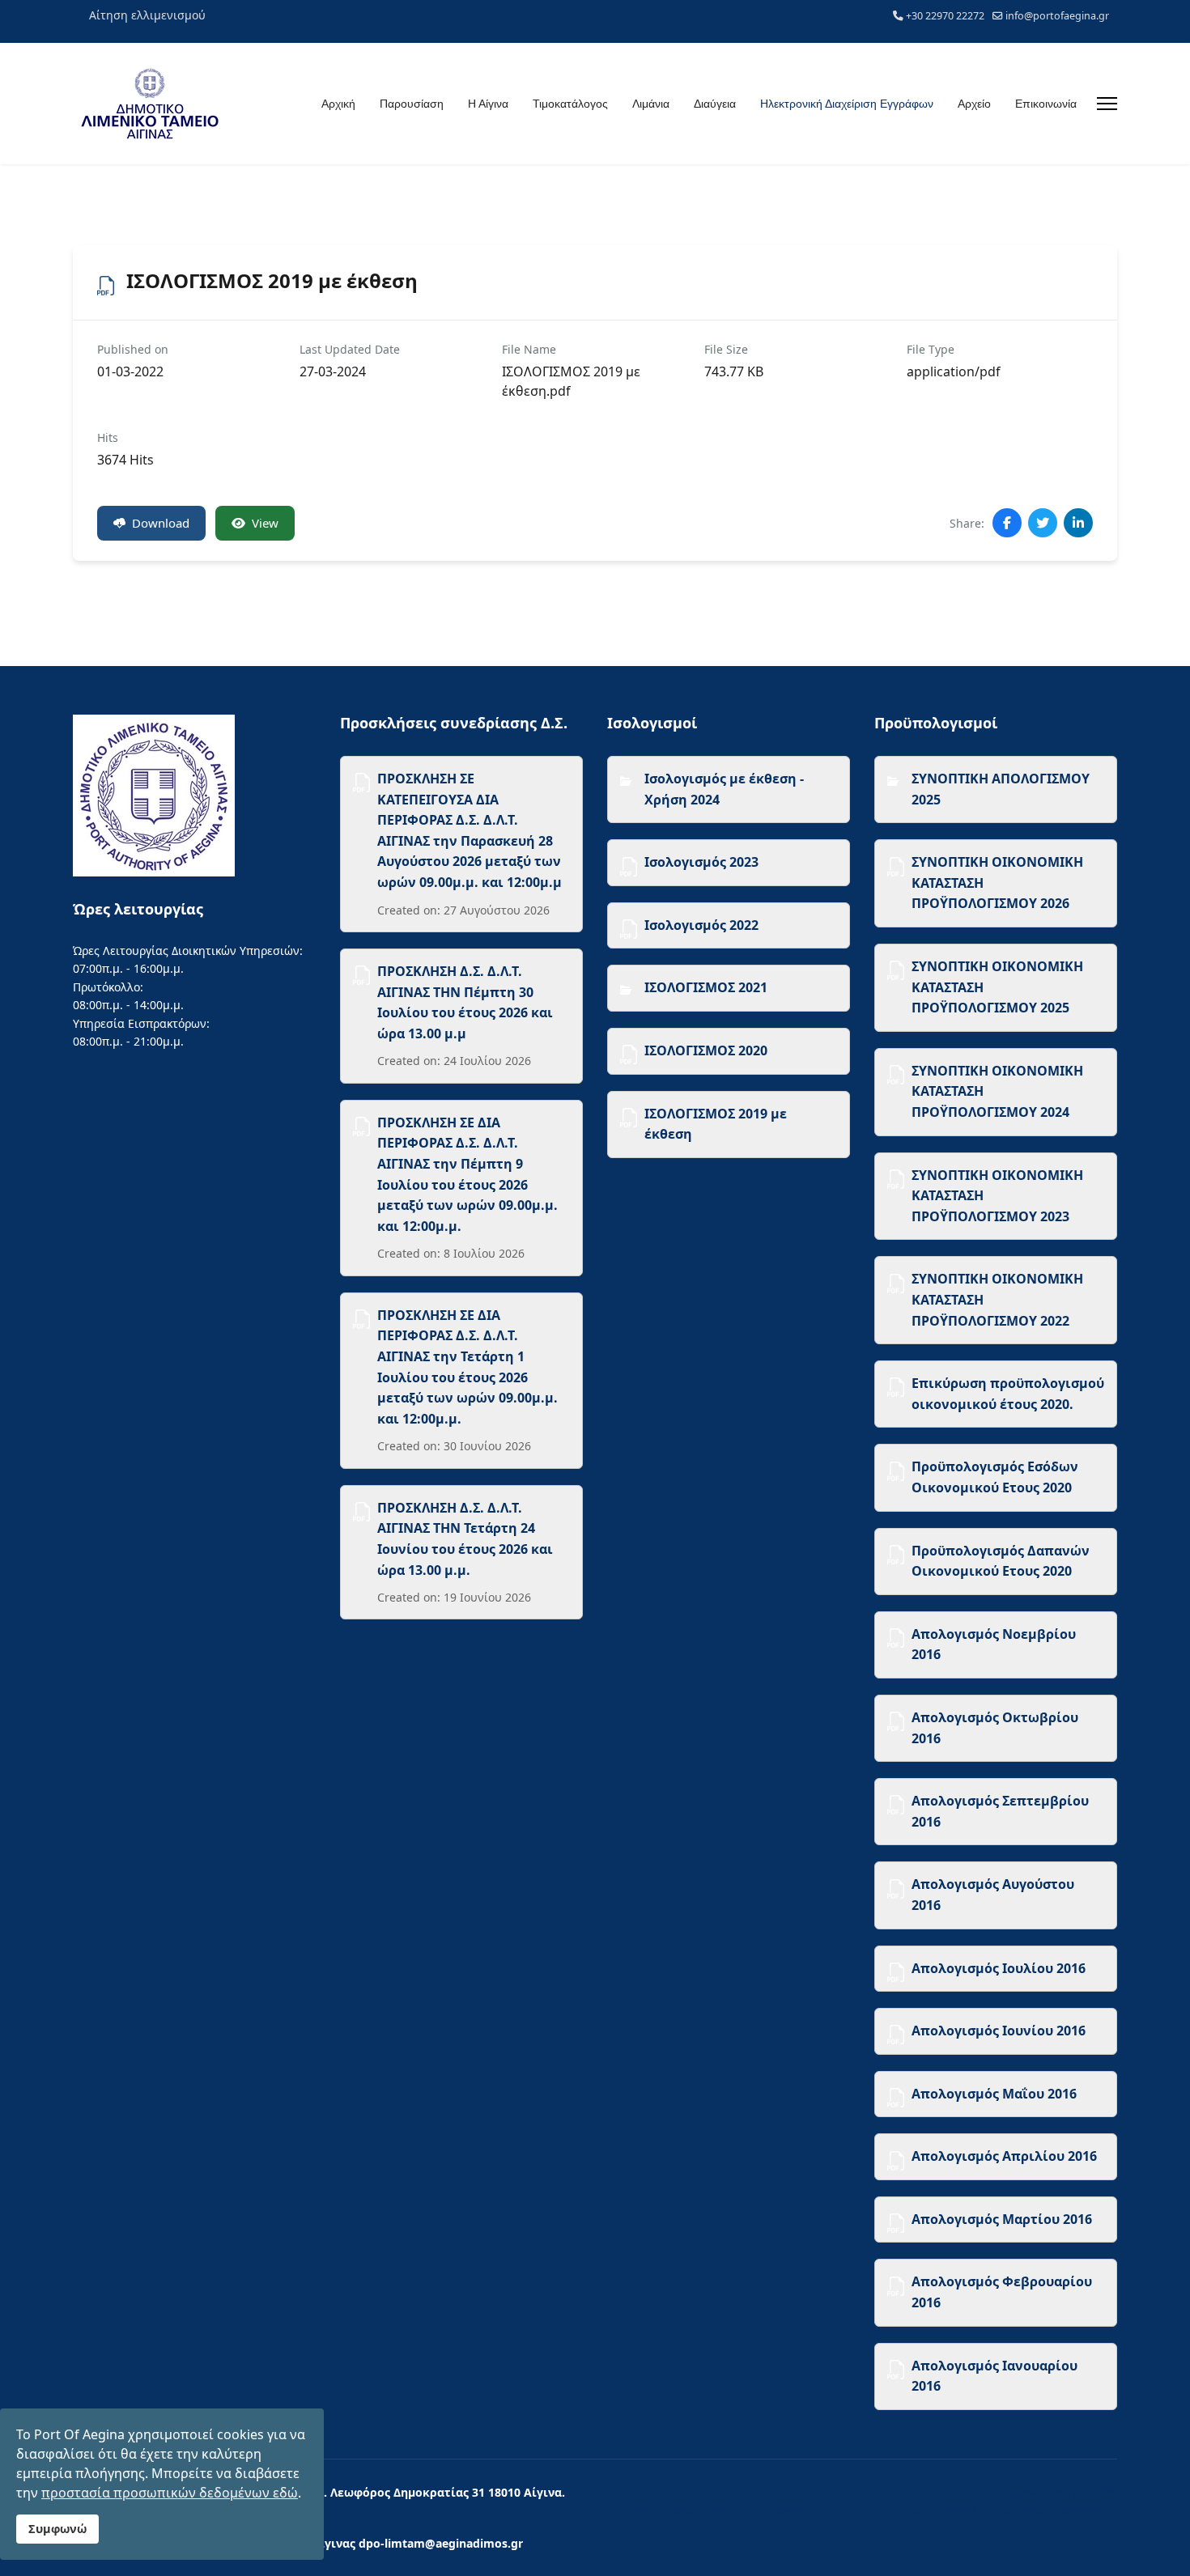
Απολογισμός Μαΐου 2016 (994, 2094)
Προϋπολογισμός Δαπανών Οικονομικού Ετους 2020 (1001, 1561)
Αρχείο (974, 104)
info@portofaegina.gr (1057, 16)
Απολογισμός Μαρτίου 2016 (1002, 2219)
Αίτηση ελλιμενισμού (147, 15)
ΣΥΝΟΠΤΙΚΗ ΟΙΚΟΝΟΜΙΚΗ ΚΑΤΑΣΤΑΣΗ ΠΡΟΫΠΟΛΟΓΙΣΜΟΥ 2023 (997, 1196)
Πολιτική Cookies (1067, 2492)
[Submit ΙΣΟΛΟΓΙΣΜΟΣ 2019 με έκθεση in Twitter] (1043, 523)
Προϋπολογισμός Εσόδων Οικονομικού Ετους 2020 (995, 1477)
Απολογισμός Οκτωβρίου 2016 (995, 1728)
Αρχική (338, 104)
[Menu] (1107, 104)
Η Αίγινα (488, 104)
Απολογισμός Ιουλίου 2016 (999, 1968)
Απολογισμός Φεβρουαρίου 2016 (1002, 2292)
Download (161, 523)
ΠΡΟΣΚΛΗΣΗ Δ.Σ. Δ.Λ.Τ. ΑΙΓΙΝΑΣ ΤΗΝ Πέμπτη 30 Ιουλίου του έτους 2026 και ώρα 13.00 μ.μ (465, 1002)
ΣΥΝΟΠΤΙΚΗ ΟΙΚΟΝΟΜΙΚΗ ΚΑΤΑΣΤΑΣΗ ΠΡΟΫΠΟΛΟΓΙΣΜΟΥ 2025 (997, 987)
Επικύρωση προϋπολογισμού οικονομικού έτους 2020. (1008, 1394)
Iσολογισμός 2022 (701, 925)
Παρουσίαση (412, 104)
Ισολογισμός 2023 (701, 862)
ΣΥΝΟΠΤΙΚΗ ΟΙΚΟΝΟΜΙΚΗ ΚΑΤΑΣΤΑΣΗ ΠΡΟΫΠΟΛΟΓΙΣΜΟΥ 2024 (997, 1091)
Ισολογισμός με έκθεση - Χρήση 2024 (724, 789)
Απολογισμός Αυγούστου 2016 (993, 1895)
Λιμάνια (651, 104)
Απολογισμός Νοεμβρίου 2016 (994, 1644)
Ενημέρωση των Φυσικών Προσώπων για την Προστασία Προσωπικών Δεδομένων (880, 2509)
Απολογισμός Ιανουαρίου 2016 (994, 2376)
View (265, 523)
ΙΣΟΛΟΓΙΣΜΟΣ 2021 (706, 987)
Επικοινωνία (1046, 104)
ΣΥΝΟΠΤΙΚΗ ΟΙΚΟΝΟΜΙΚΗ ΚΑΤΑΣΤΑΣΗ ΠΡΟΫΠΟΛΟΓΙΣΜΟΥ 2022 (997, 1299)
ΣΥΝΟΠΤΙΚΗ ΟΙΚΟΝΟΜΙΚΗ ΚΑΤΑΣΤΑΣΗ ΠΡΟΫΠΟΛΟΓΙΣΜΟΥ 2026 (997, 883)
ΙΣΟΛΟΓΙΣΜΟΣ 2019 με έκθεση (716, 1124)
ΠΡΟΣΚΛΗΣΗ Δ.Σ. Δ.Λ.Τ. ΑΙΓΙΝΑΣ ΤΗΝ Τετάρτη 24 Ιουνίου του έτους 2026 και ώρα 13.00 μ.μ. (465, 1539)
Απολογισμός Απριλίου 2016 (1004, 2156)
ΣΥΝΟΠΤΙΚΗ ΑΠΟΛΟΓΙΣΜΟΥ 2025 (1001, 789)
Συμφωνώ (57, 2529)
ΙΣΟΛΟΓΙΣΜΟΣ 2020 (706, 1050)
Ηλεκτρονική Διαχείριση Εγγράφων (847, 104)
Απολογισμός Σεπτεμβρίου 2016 (1000, 1811)
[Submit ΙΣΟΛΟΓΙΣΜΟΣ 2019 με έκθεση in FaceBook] (1007, 523)
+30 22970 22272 (945, 16)
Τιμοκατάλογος (570, 104)
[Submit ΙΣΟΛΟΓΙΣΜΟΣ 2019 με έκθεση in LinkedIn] (1078, 523)
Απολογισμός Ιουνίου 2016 (999, 2031)
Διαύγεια (715, 104)
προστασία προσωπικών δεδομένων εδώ (170, 2493)
